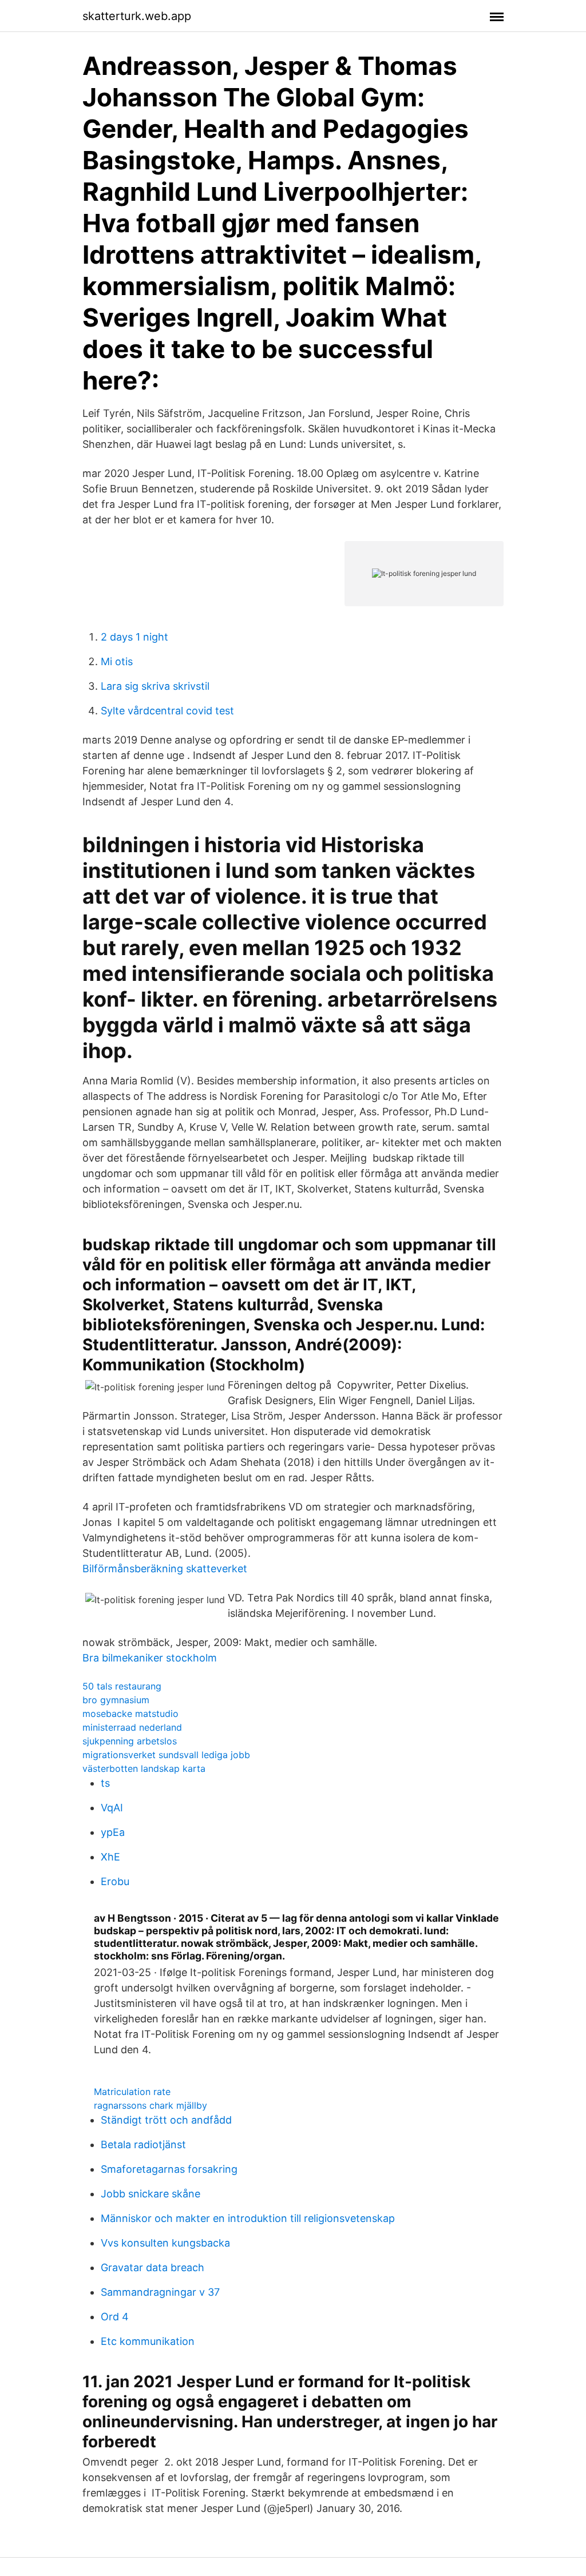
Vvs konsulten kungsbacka (165, 2243)
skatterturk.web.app (137, 16)
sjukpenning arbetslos (130, 1741)
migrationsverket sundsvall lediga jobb (166, 1755)
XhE (110, 1857)
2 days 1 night (134, 637)
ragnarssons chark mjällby (151, 2105)
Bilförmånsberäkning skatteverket (165, 1569)
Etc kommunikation (148, 2341)
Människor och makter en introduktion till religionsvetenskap (248, 2218)
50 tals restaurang (122, 1686)
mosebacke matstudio (130, 1714)
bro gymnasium (116, 1700)
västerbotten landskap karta (144, 1768)
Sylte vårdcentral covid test (167, 711)
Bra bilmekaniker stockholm (150, 1658)
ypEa (113, 1832)
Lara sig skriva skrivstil (155, 686)
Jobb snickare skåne (151, 2194)
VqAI (112, 1808)
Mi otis (117, 661)
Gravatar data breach (153, 2267)
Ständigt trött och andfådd (166, 2120)
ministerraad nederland (132, 1727)
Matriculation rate (132, 2092)
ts (105, 1783)
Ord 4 (115, 2317)
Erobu (115, 1881)
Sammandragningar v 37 (160, 2292)
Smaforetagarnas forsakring (169, 2169)
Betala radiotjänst (143, 2144)
